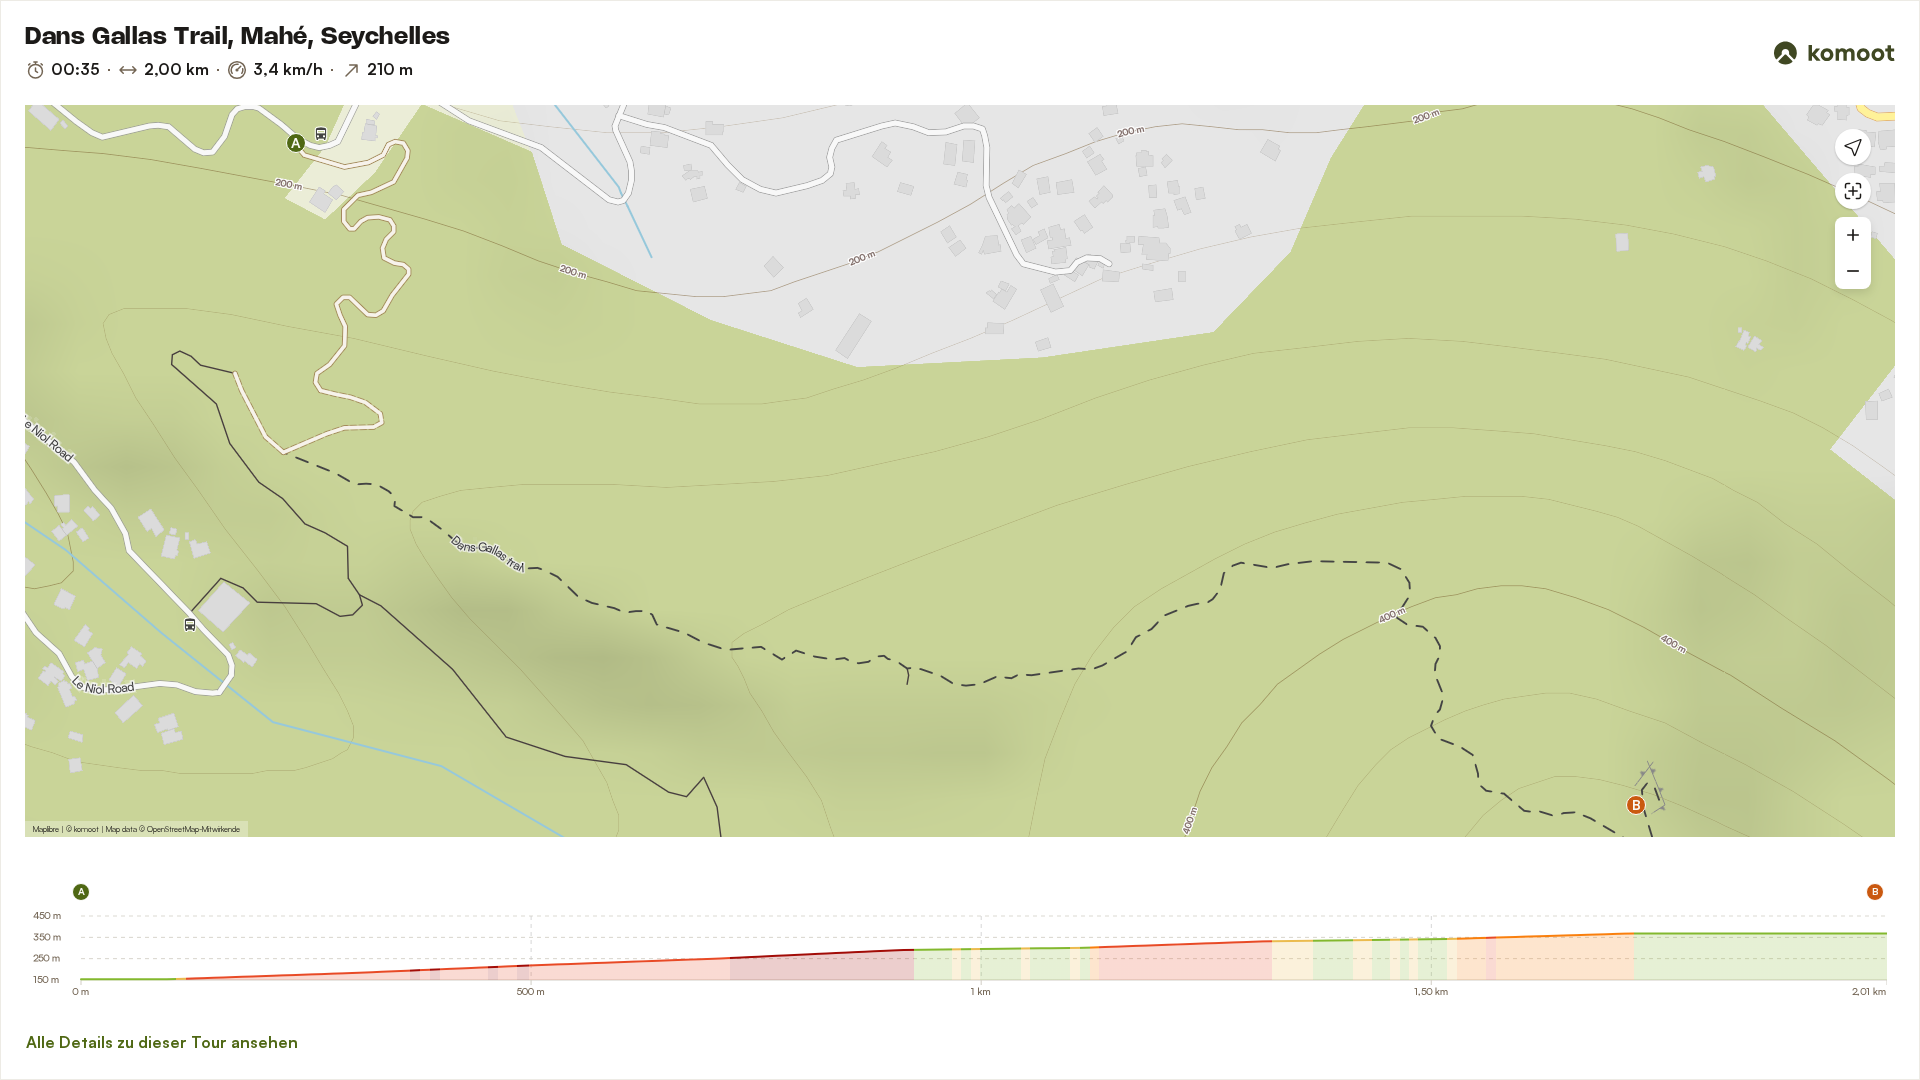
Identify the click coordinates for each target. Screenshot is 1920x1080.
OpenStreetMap (173, 829)
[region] (960, 471)
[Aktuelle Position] (1853, 147)
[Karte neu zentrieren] (1853, 191)
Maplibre (46, 829)
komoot (86, 829)
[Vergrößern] (1853, 235)
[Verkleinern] (1853, 271)
